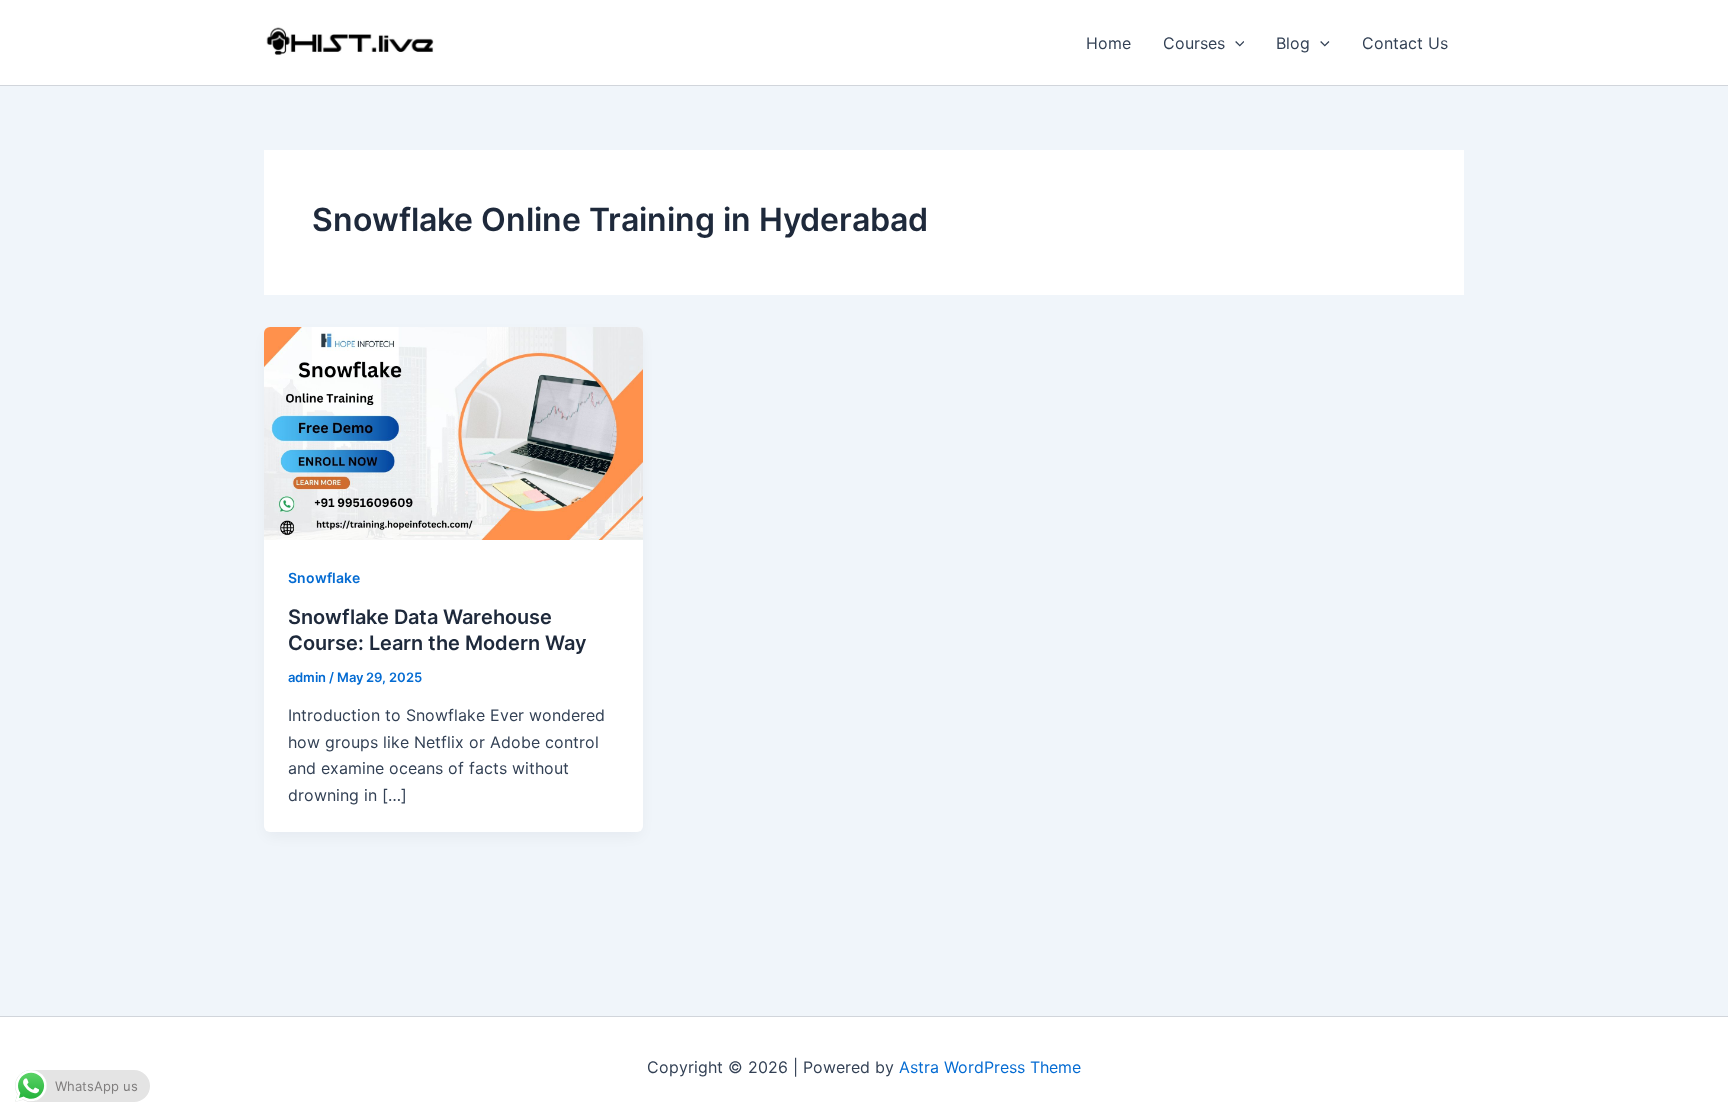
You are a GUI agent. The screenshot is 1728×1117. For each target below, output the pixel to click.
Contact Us (1405, 43)
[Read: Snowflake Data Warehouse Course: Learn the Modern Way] (453, 432)
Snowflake (324, 577)
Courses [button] (1194, 43)
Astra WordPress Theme (990, 1067)
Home (1108, 43)
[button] (1235, 43)
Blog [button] (1293, 43)
